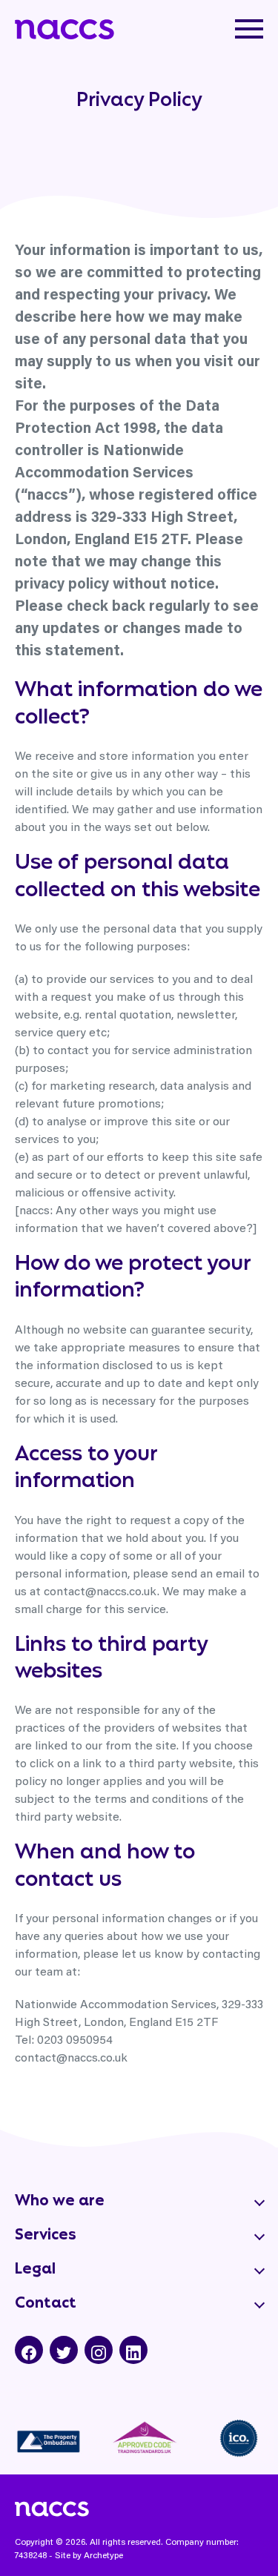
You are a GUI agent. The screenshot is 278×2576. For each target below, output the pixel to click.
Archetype (103, 2555)
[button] (249, 29)
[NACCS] (64, 25)
